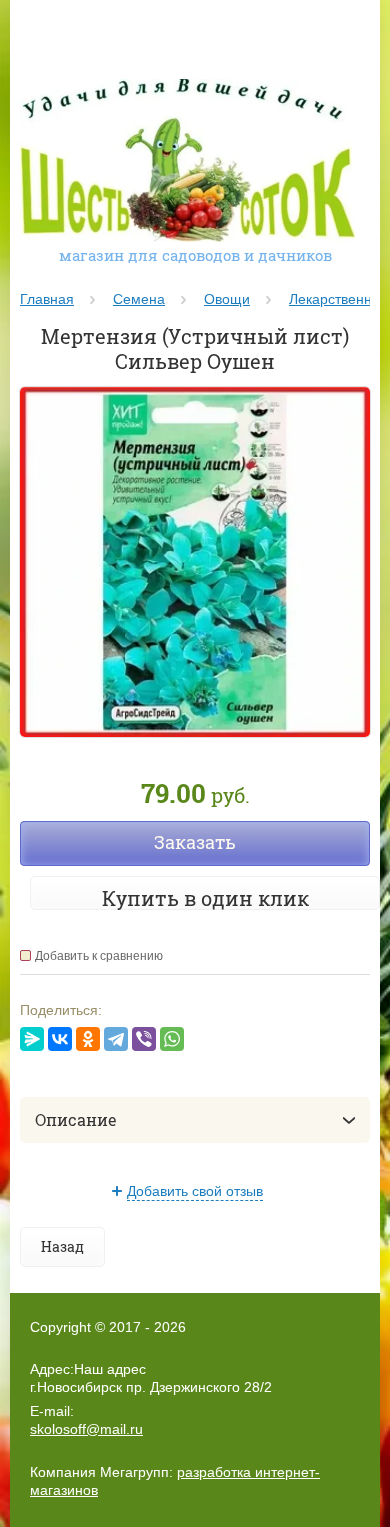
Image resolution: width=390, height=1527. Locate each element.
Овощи (227, 299)
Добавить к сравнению (99, 956)
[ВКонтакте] (60, 1039)
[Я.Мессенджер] (32, 1039)
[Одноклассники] (88, 1039)
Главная (47, 299)
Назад (62, 1246)
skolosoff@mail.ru (86, 1429)
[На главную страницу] (187, 162)
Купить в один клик (205, 898)
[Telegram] (116, 1039)
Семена (139, 299)
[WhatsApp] (172, 1039)
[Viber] (144, 1039)
